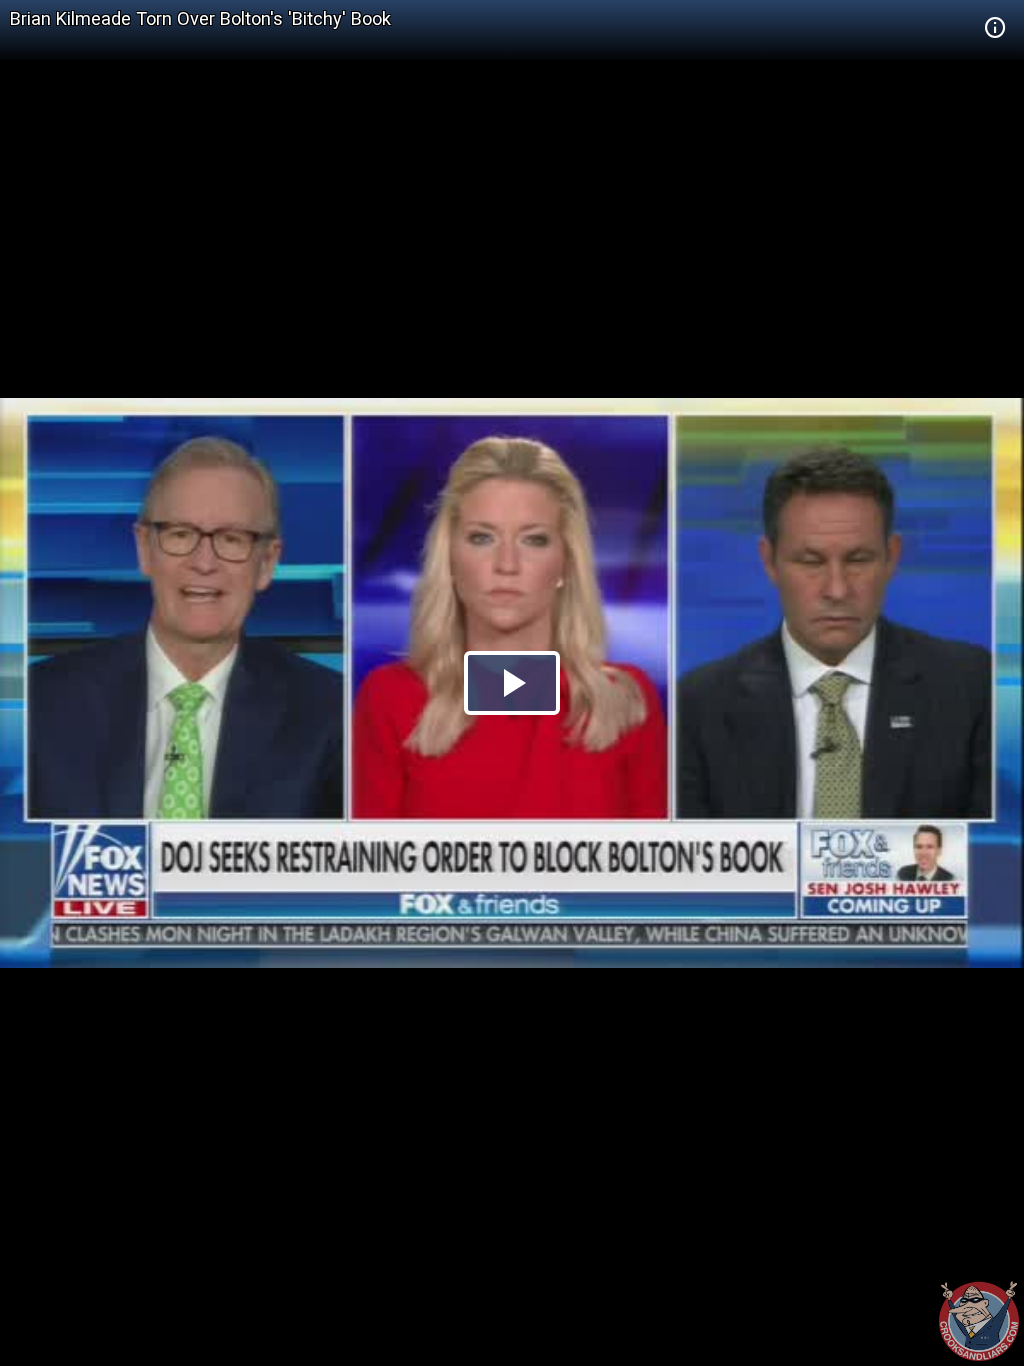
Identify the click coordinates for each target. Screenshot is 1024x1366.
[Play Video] (512, 683)
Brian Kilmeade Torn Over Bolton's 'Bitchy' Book (200, 18)
